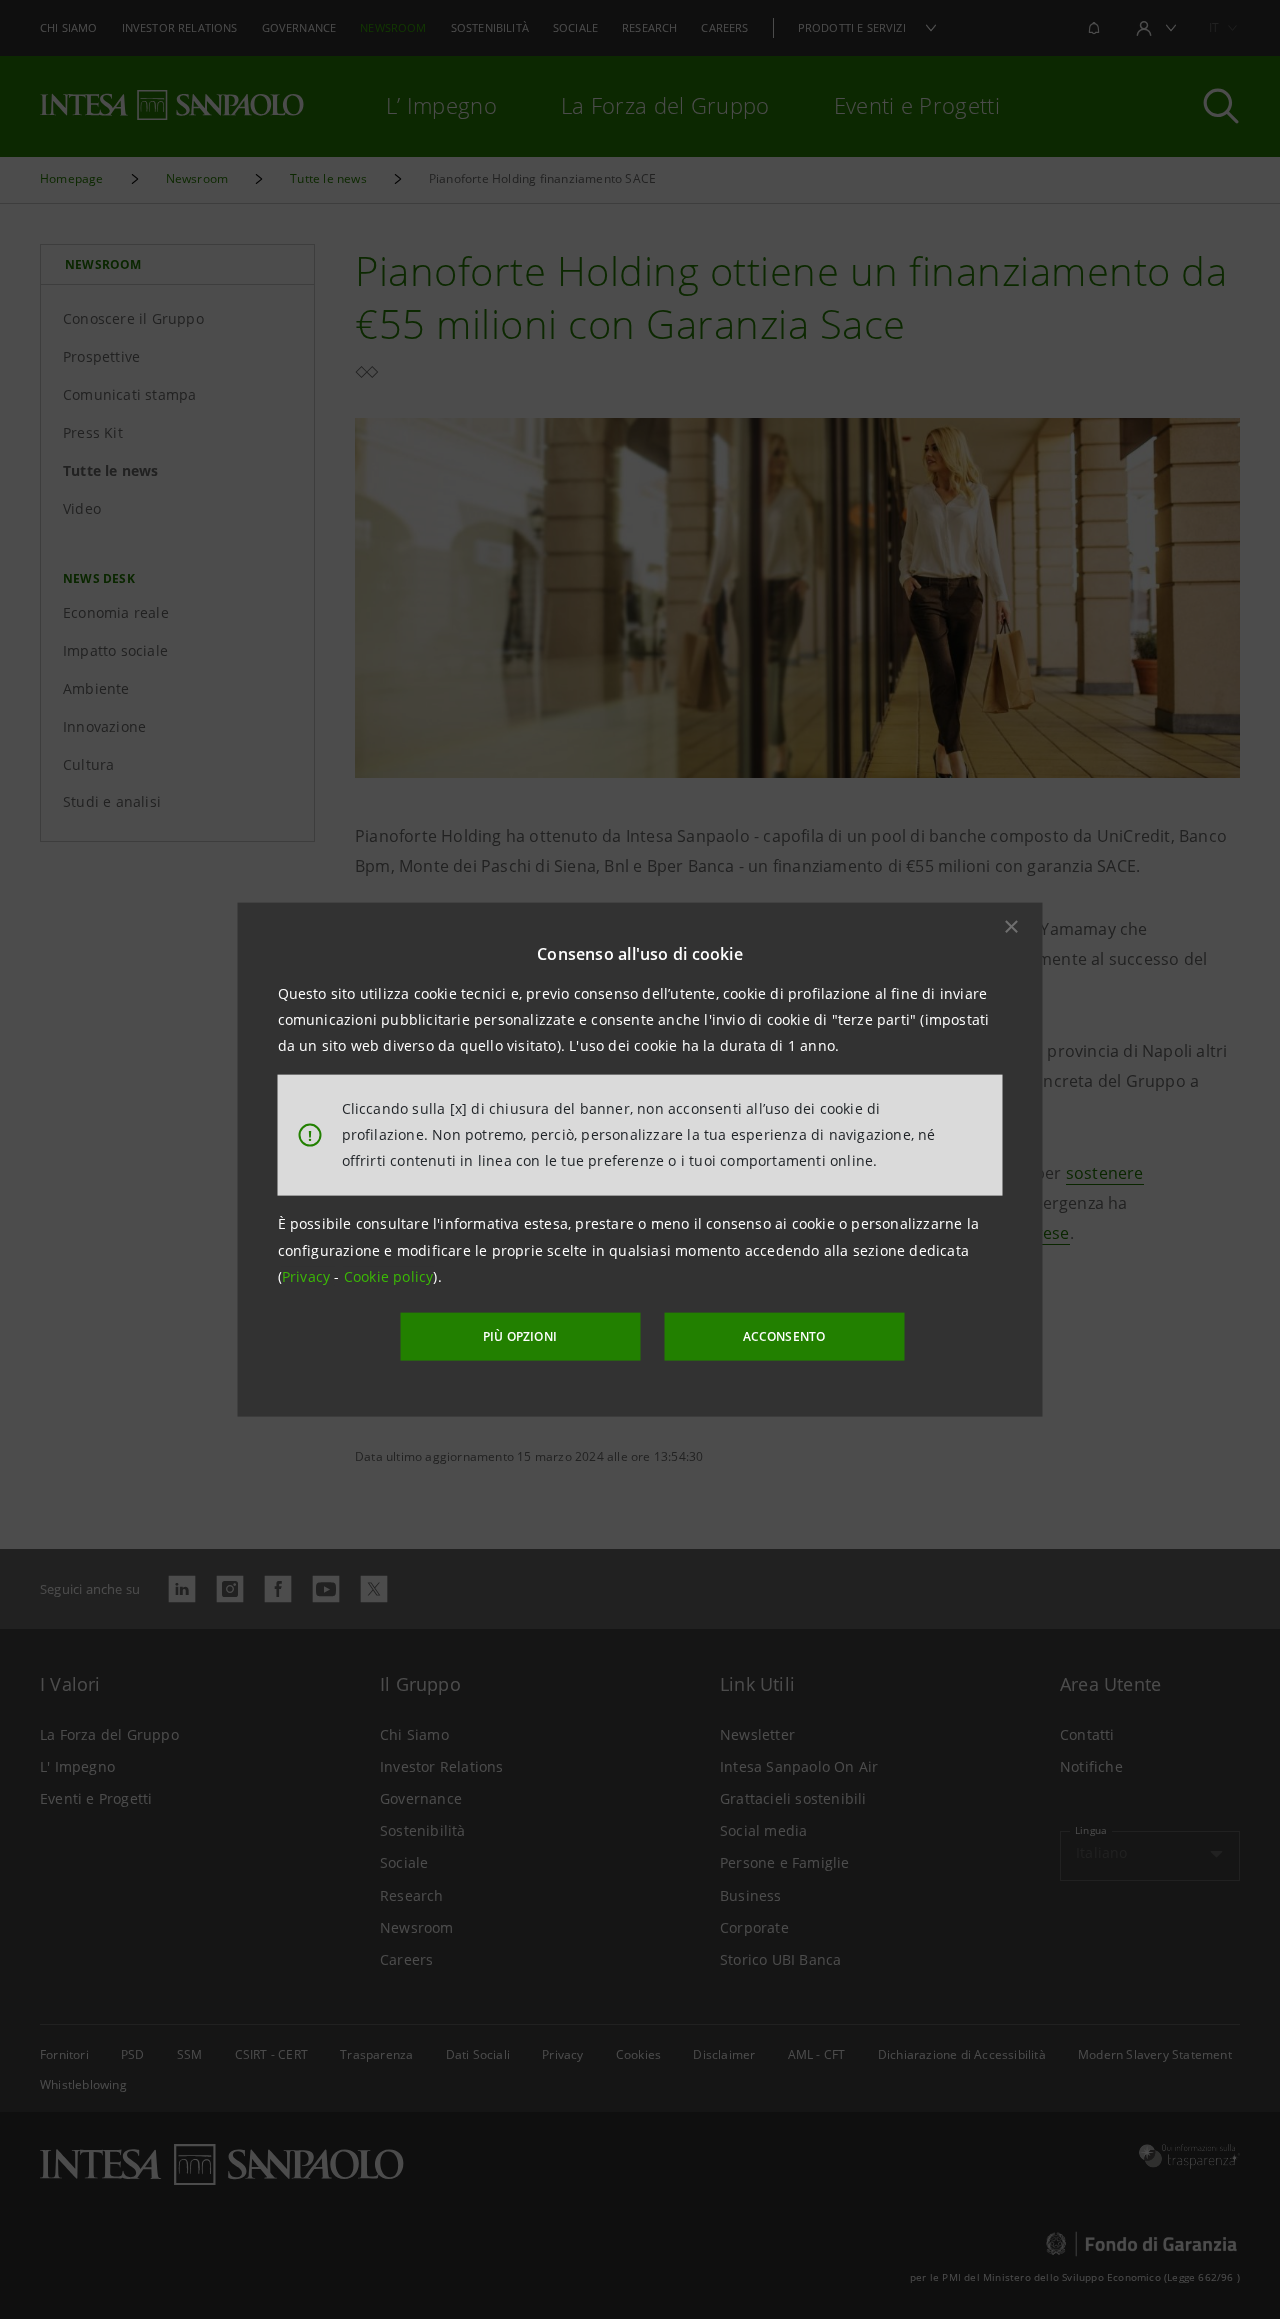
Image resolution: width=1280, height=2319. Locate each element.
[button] (1012, 926)
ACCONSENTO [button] (784, 1336)
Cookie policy (389, 1276)
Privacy (308, 1276)
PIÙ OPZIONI (520, 1336)
